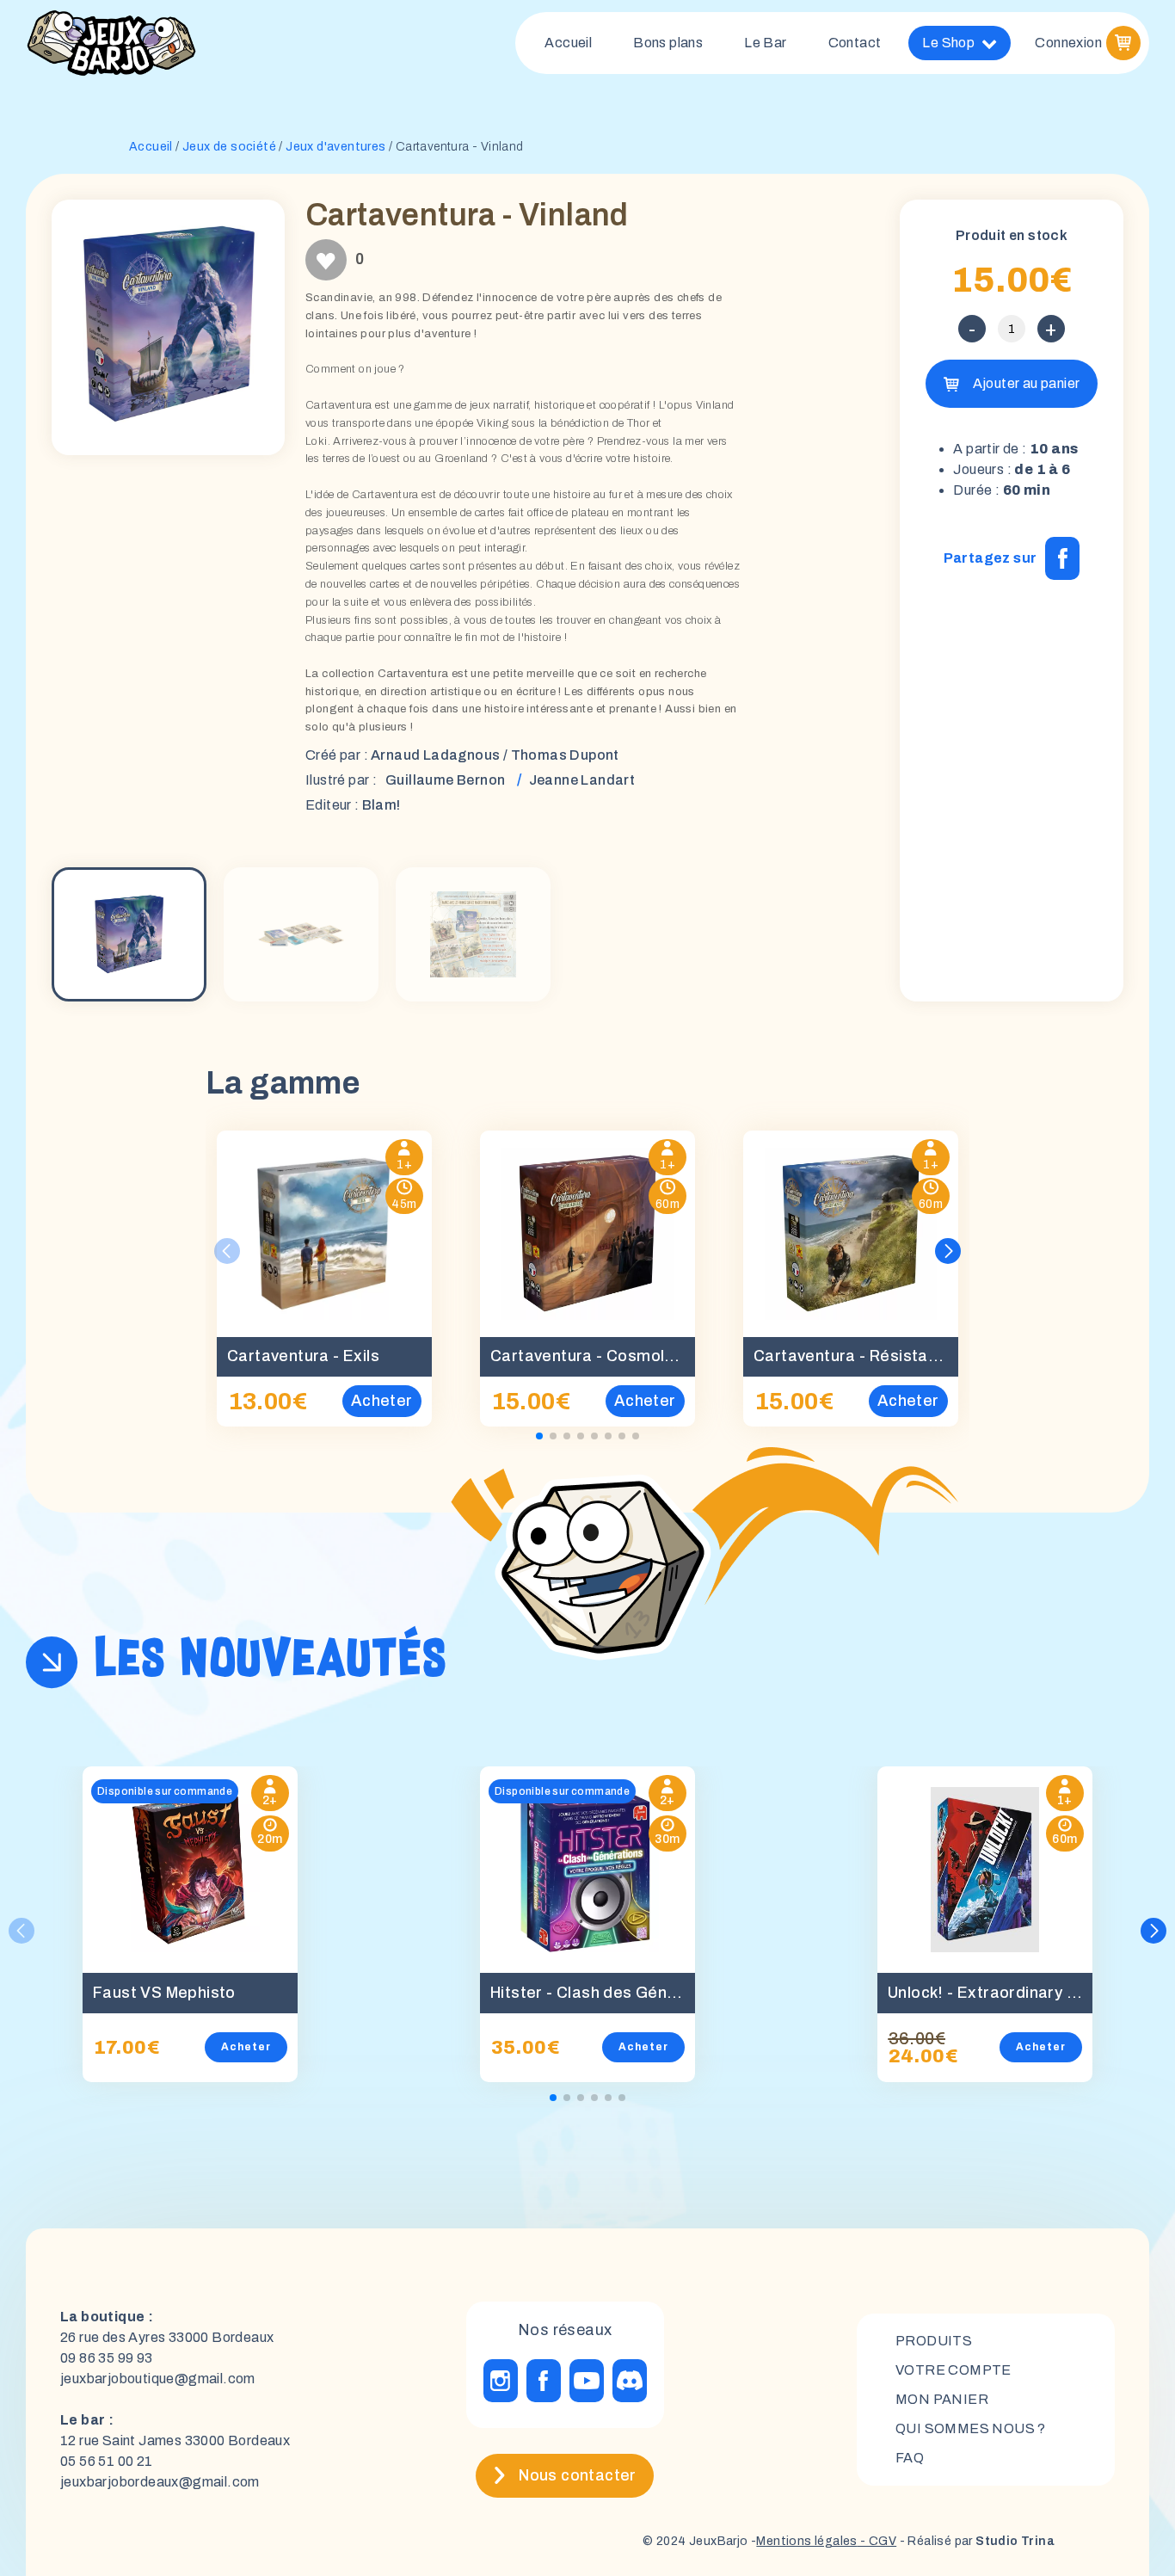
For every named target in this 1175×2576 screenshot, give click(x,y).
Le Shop (948, 43)
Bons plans (668, 43)
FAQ (910, 2458)
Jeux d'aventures (335, 147)
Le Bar (765, 43)
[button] (948, 1251)
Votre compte (954, 2370)
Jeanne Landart (582, 780)
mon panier (942, 2399)
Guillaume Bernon (445, 780)
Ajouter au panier (1027, 383)
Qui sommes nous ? (971, 2428)
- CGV (877, 2541)
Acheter (246, 2047)
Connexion (1068, 43)
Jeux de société (229, 147)
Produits (934, 2341)
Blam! (381, 805)
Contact (855, 43)
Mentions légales (806, 2541)
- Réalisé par (975, 2541)
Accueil (568, 43)
